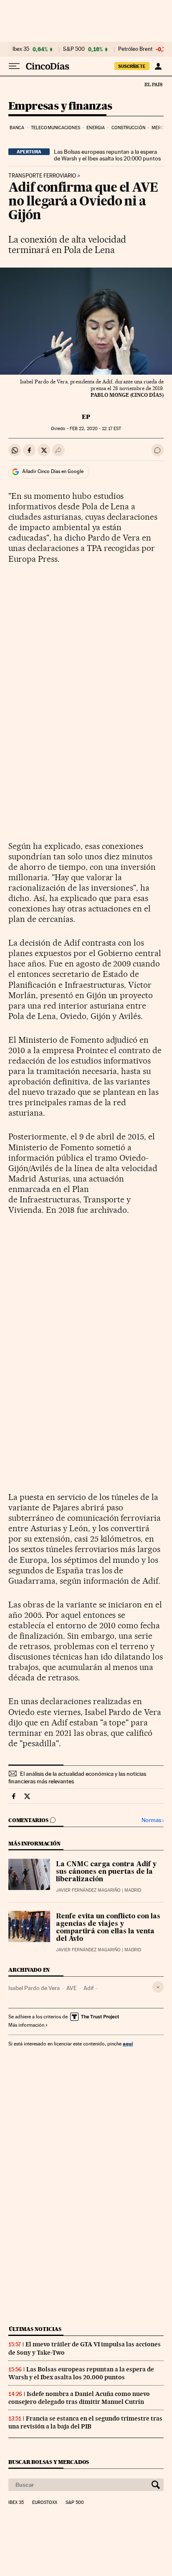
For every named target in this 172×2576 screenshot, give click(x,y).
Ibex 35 (21, 49)
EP (86, 417)
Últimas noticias (35, 2329)
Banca (17, 128)
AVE (72, 1988)
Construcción (128, 128)
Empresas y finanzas (60, 106)
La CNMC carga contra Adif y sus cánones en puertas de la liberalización (106, 1872)
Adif (89, 1988)
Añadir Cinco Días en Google (53, 471)
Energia (96, 128)
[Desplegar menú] (14, 66)
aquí (128, 2044)
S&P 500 (74, 49)
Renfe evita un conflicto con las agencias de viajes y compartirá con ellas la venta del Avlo (108, 1928)
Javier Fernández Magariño (88, 1890)
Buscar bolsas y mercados (49, 2462)
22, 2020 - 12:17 (95, 429)
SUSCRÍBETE (132, 66)
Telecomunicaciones (56, 128)
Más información (26, 2025)
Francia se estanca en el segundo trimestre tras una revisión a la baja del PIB (85, 2422)
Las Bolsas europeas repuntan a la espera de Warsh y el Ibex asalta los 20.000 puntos (107, 155)
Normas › (153, 1820)
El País (153, 84)
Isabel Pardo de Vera (34, 1988)
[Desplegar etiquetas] (158, 1987)
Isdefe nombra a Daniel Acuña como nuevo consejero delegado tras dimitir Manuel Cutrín (79, 2398)
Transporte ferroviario (42, 176)
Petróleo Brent (135, 49)
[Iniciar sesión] (158, 66)
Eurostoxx (45, 2503)
